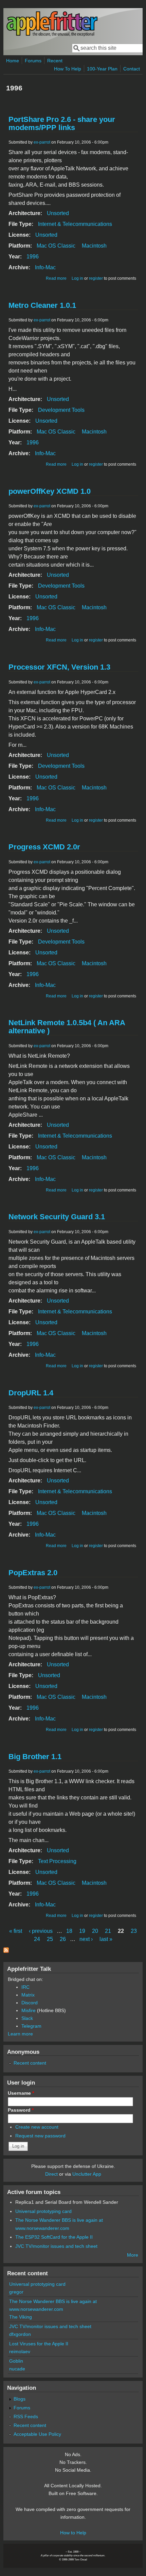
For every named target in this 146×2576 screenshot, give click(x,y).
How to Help (73, 2533)
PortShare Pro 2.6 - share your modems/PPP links (62, 123)
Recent (55, 61)
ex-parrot (42, 142)
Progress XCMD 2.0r (44, 847)
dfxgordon (20, 2334)
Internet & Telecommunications (75, 224)
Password (21, 2110)
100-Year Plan (102, 69)
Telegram (31, 2026)
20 (95, 1931)
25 (50, 1939)
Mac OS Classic (56, 246)
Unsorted (58, 213)
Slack (27, 2018)
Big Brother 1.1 (35, 1757)
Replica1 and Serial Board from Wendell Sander (67, 2202)
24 (37, 1939)
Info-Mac (45, 267)
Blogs (20, 2399)
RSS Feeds (26, 2416)
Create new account (37, 2127)
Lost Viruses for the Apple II (39, 2344)
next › (86, 1939)
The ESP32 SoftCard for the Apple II (54, 2237)
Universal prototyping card (43, 2211)
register (96, 278)
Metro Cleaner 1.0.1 (42, 305)
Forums (33, 61)
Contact (132, 69)
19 (82, 1931)
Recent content (30, 2063)
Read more (56, 278)
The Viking (21, 2317)
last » (106, 1939)
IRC (25, 1987)
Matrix (28, 1995)
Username (21, 2093)
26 (63, 1939)
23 (134, 1931)
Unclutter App (87, 2174)
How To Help (68, 69)
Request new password (40, 2136)
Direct (51, 2174)
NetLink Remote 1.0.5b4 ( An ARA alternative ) (67, 1027)
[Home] (52, 35)
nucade (17, 2369)
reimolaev (20, 2351)
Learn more (20, 2034)
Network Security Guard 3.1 (57, 1217)
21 (108, 1931)
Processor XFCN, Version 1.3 (59, 667)
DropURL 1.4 (31, 1393)
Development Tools (61, 410)
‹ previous (41, 1931)
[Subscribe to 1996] (6, 1951)
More (133, 2255)
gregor (16, 2292)
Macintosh (94, 246)
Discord (30, 2003)
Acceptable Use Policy (37, 2434)
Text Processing (57, 1861)
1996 (33, 257)
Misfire (29, 2010)
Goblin (16, 2361)
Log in (77, 278)
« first (16, 1931)
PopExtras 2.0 (33, 1573)
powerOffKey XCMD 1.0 (50, 491)
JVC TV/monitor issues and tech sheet (56, 2246)
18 (69, 1931)
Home (13, 61)
